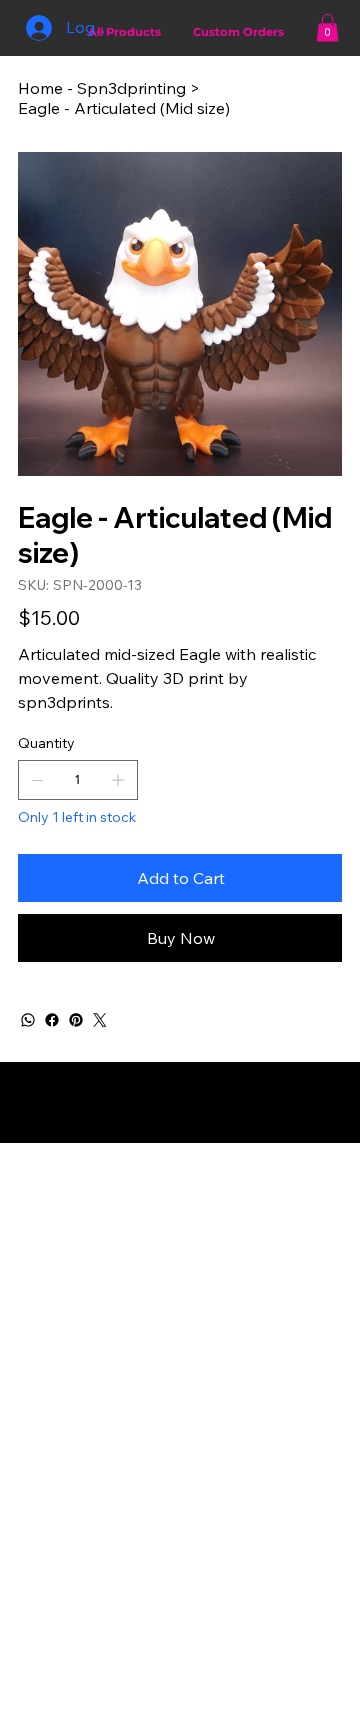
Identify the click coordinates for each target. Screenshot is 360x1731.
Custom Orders (238, 32)
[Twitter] (100, 1020)
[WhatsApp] (28, 1020)
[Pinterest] (76, 1020)
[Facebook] (52, 1020)
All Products (124, 32)
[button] (327, 27)
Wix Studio (178, 1134)
